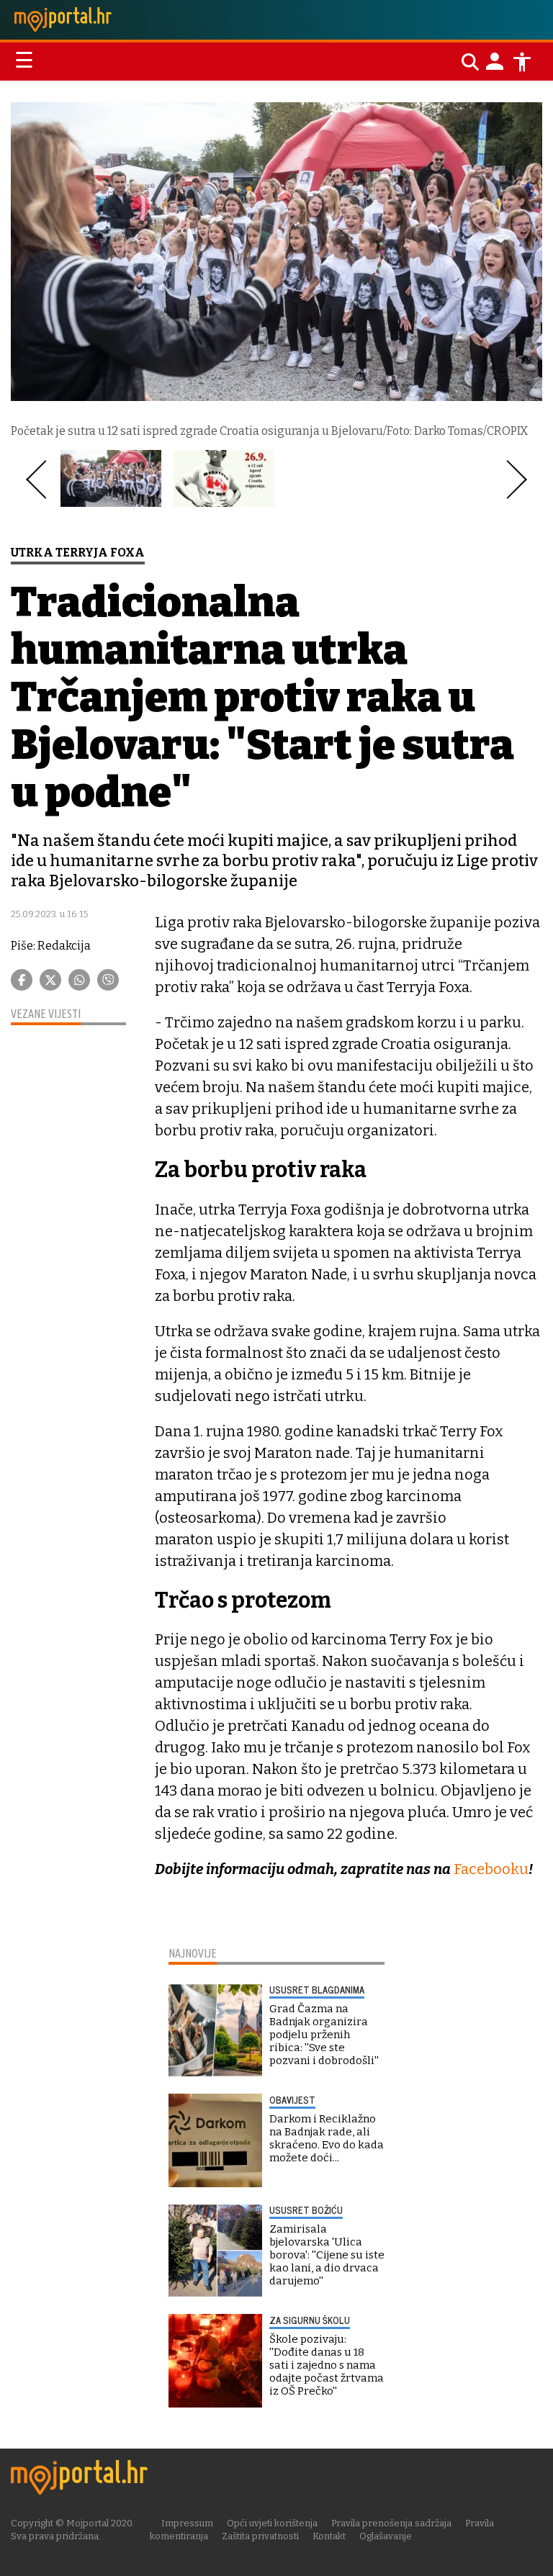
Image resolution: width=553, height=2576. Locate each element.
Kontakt (329, 2536)
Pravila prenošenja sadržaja (391, 2523)
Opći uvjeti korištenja (272, 2523)
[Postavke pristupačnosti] (522, 62)
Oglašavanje (386, 2536)
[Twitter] (50, 980)
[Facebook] (22, 980)
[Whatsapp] (79, 980)
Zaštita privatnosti (260, 2536)
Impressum (187, 2523)
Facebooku (490, 1869)
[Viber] (108, 980)
